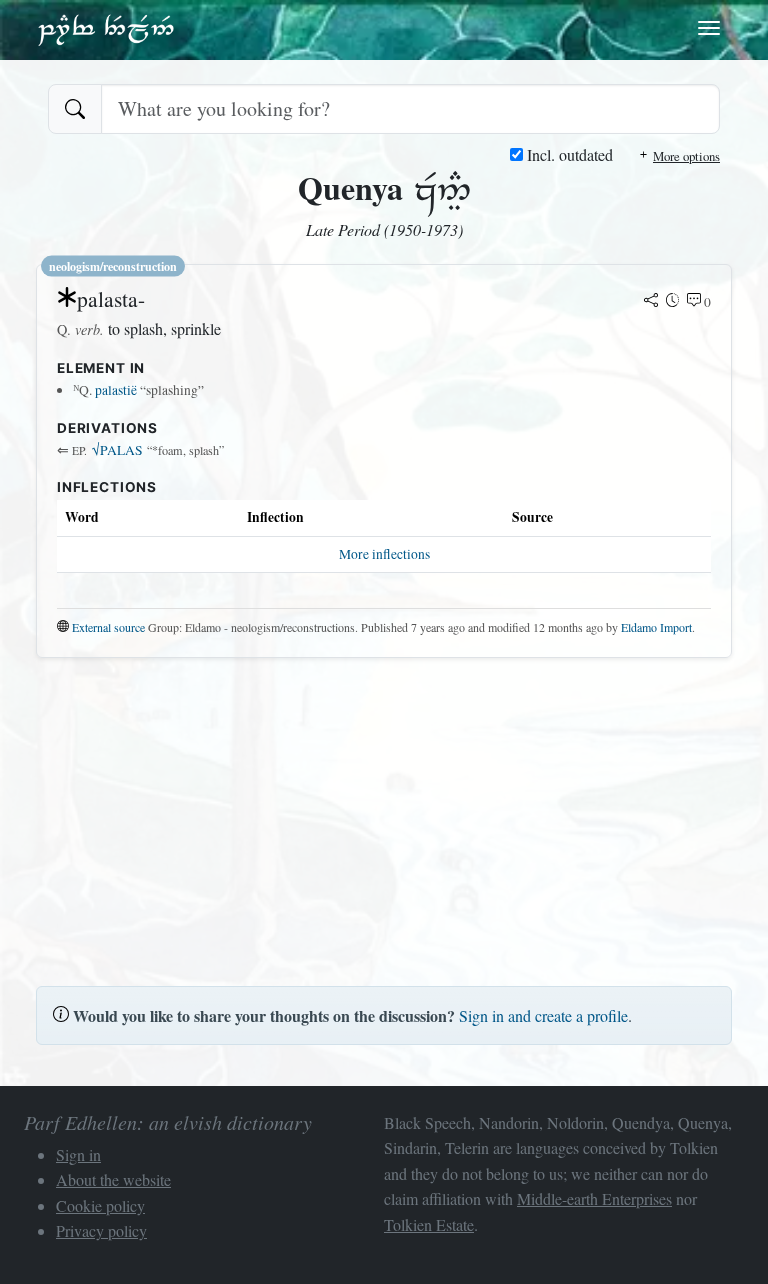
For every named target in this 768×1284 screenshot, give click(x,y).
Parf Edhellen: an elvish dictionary (106, 29)
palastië (116, 390)
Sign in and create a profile (543, 1015)
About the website (113, 1179)
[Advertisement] (384, 814)
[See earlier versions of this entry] (673, 302)
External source (108, 627)
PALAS (117, 450)
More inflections (384, 554)
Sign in (78, 1154)
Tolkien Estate (429, 1224)
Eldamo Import (656, 627)
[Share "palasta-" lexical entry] (651, 302)
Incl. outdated (568, 154)
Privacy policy (101, 1230)
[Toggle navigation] (709, 28)
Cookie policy (100, 1205)
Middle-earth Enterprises (594, 1198)
